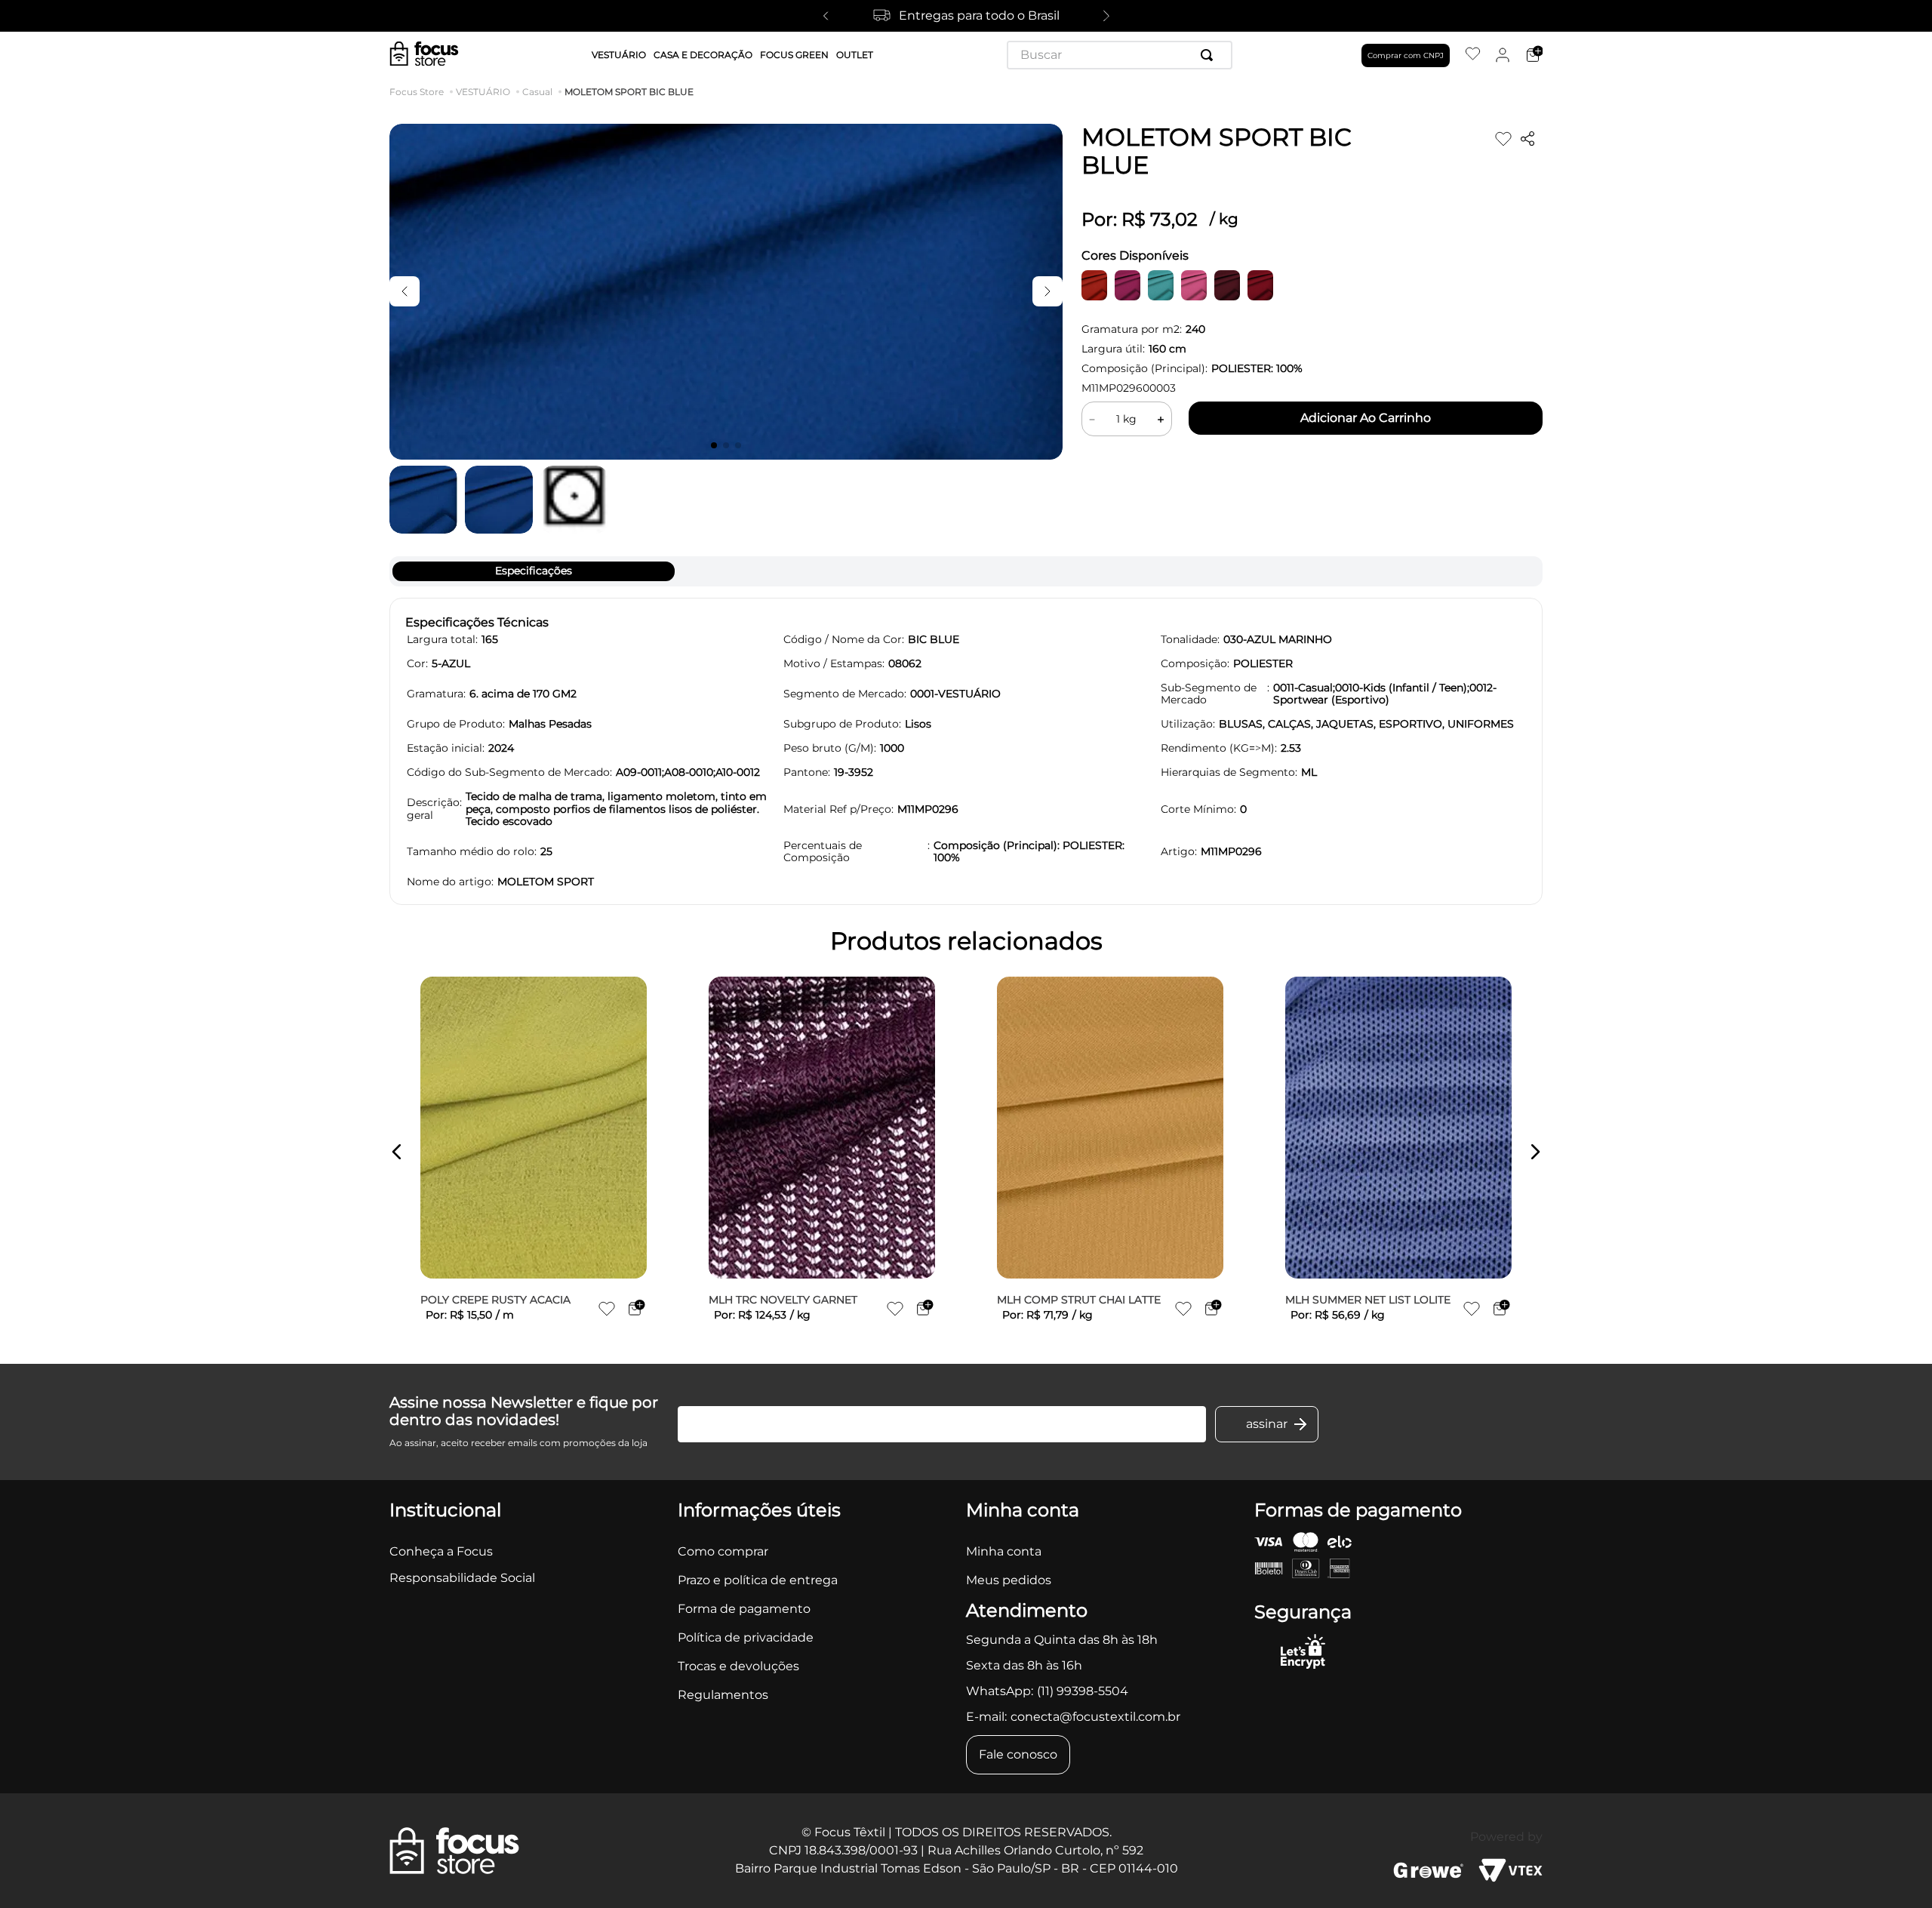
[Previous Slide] (826, 16)
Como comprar (723, 1551)
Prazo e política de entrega (758, 1580)
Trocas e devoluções (738, 1666)
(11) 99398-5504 (1083, 1691)
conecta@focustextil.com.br (1095, 1717)
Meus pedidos (1009, 1580)
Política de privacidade (746, 1637)
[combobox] (1120, 55)
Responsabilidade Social (462, 1578)
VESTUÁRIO (483, 92)
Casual (537, 92)
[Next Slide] (1106, 16)
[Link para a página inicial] (420, 92)
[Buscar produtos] (1210, 55)
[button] (397, 1152)
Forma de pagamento (744, 1609)
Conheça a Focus (441, 1551)
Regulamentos (723, 1695)
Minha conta (1004, 1551)
